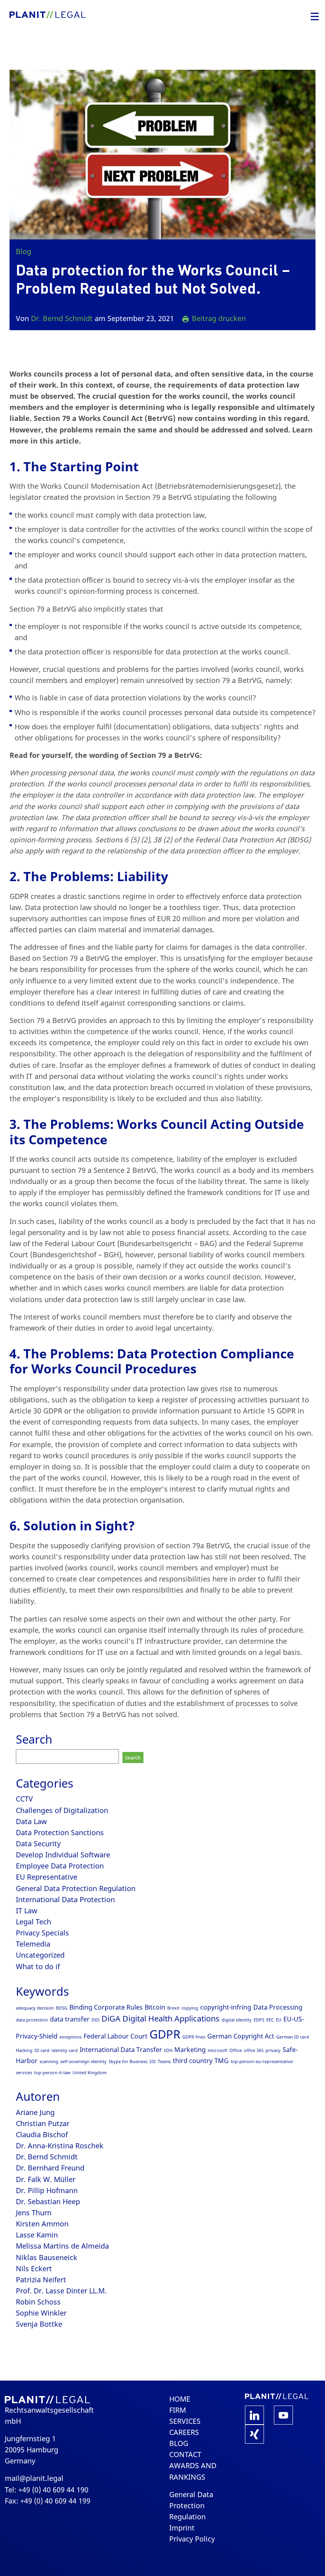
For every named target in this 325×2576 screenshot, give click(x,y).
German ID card (293, 2037)
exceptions (71, 2037)
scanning (49, 2062)
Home (180, 2399)
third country (193, 2061)
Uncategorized (40, 1955)
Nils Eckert (34, 2268)
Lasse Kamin (37, 2235)
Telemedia (33, 1944)
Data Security (38, 1844)
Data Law (31, 1821)
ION (168, 2050)
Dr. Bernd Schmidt (62, 318)
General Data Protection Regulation (76, 1888)
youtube (283, 2415)
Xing (254, 2434)
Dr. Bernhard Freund (50, 2168)
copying (190, 2008)
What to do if (38, 1966)
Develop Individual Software (63, 1855)
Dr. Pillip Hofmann (47, 2190)
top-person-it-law (52, 2073)
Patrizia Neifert (41, 2280)
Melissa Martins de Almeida (62, 2246)
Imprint (182, 2528)
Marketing (190, 2050)
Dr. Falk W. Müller (46, 2179)
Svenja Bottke (39, 2324)
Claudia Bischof (42, 2134)
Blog (24, 251)
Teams (164, 2062)
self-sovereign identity (83, 2062)
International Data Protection (65, 1899)
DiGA (111, 2019)
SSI (153, 2062)
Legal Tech (33, 1922)
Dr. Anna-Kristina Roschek (60, 2146)
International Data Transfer (121, 2050)
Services (185, 2421)
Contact (185, 2454)
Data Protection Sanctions (60, 1832)
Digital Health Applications (171, 2019)
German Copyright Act (241, 2036)
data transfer (70, 2019)
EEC (270, 2020)
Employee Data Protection (60, 1866)
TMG (222, 2061)
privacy (273, 2050)
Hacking (24, 2050)
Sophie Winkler (41, 2313)
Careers (184, 2432)
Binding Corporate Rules (106, 2007)
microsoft (218, 2050)
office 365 (254, 2050)
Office (236, 2050)
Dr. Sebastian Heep (48, 2201)
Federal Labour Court (116, 2036)
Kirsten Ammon (42, 2224)
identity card (65, 2050)
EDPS (259, 2020)
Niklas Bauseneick (47, 2257)
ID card (42, 2050)
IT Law (27, 1910)
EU (279, 2020)
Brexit (173, 2008)
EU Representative (47, 1877)
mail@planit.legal (34, 2478)
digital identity (237, 2020)
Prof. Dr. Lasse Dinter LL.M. (61, 2291)
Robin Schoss (38, 2302)
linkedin (254, 2415)
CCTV (24, 1799)
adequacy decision (35, 2008)
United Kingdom (90, 2073)
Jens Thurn (34, 2213)
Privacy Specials (42, 1933)
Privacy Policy (192, 2539)
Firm (178, 2410)
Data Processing (278, 2007)
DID (96, 2020)
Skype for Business (128, 2062)
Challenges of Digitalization (62, 1810)
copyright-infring (226, 2007)
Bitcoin (155, 2007)
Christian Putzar (43, 2123)
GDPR (165, 2034)
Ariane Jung (35, 2112)
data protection (32, 2020)
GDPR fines (194, 2037)
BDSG (62, 2008)
